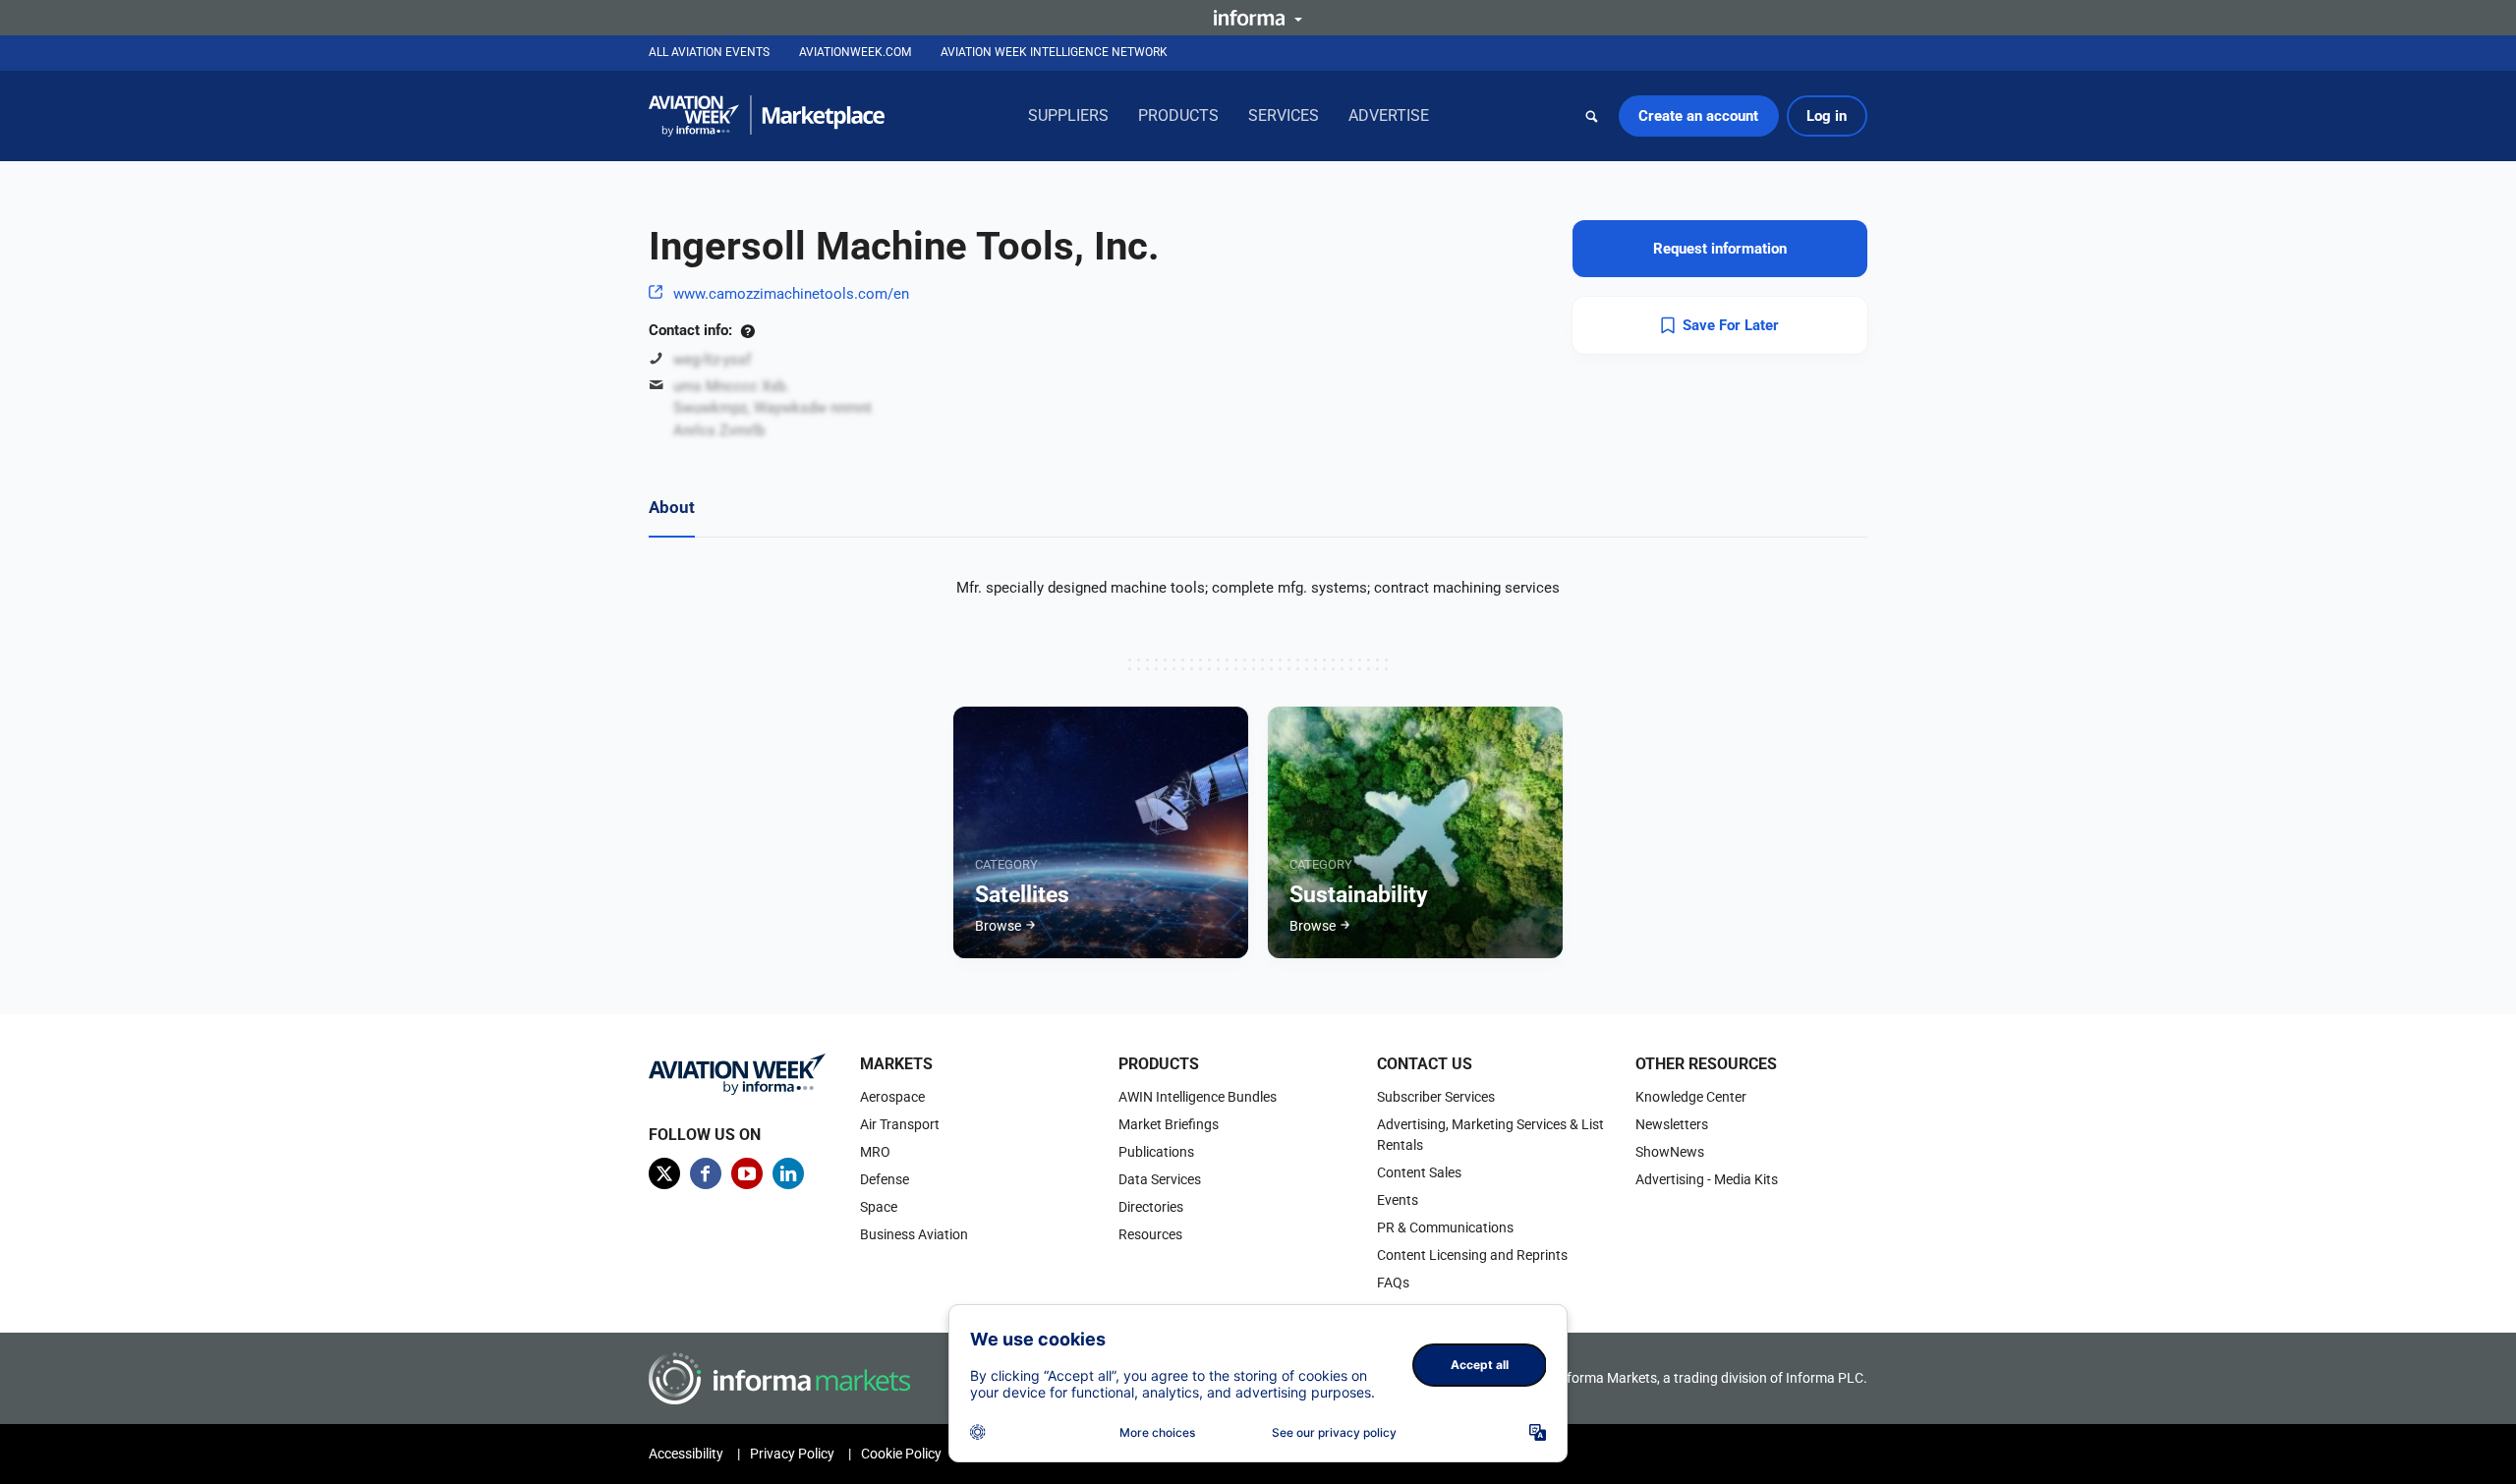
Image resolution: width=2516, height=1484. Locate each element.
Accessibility (686, 1454)
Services (1284, 115)
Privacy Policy (792, 1454)
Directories (1151, 1207)
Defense (885, 1179)
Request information (1720, 249)
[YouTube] (747, 1173)
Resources (1150, 1234)
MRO (875, 1152)
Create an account (1698, 116)
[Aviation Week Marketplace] (767, 116)
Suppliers (1068, 115)
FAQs (1393, 1283)
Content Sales (1419, 1172)
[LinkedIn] (788, 1173)
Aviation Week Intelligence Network (1054, 52)
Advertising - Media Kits (1707, 1179)
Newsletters (1672, 1124)
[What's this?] (747, 330)
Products (1178, 115)
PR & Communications (1445, 1227)
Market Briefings (1169, 1124)
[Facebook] (706, 1173)
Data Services (1160, 1179)
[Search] (1592, 116)
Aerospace (892, 1097)
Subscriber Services (1436, 1097)
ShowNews (1670, 1152)
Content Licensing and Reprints (1472, 1255)
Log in (1827, 116)
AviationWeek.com (855, 52)
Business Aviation (914, 1234)
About (672, 507)
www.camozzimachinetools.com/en (791, 294)
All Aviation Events (709, 52)
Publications (1156, 1152)
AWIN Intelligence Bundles (1198, 1097)
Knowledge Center (1691, 1097)
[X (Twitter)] (664, 1173)
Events (1398, 1200)
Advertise (1389, 115)
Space (879, 1207)
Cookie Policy (901, 1454)
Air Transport (900, 1124)
